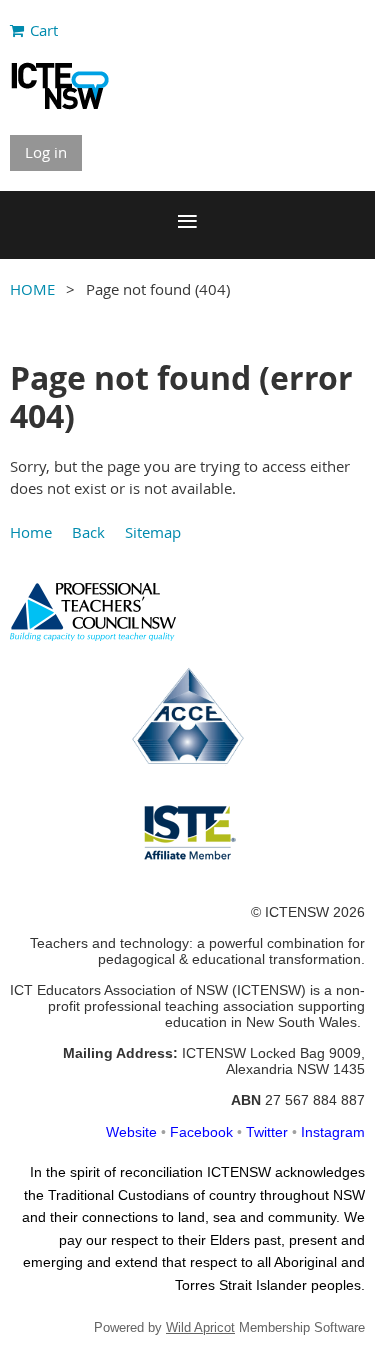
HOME (32, 289)
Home (31, 532)
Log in (46, 152)
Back (88, 532)
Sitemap (153, 532)
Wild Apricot (200, 1327)
